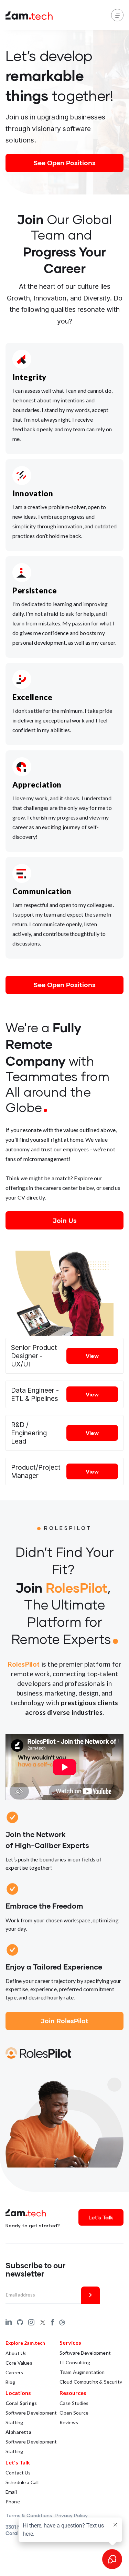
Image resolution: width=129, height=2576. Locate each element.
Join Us (65, 1220)
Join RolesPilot (64, 2021)
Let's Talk (101, 2217)
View (92, 1356)
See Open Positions (64, 163)
